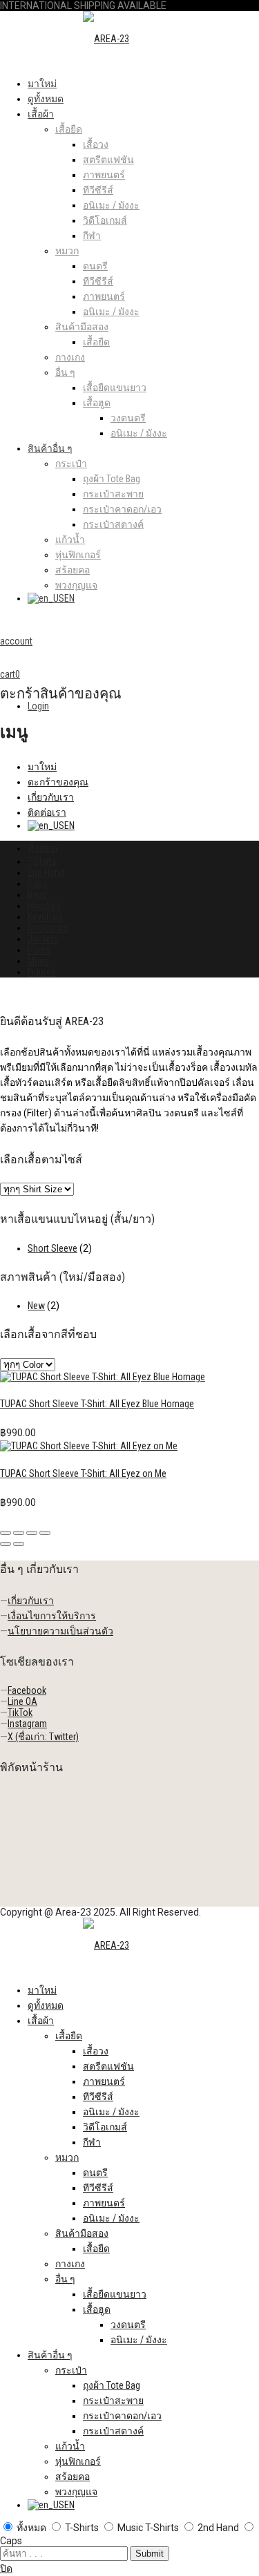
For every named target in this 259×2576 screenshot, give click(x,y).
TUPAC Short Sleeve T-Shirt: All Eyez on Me (83, 1473)
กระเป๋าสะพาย (113, 494)
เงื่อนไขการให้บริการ (52, 1616)
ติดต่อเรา (47, 812)
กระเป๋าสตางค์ (113, 524)
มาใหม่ (42, 84)
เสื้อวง (96, 144)
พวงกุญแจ (76, 585)
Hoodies (44, 906)
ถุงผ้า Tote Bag (112, 479)
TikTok (20, 1712)
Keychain (45, 917)
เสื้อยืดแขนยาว (115, 388)
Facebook (27, 1690)
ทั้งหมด (42, 848)
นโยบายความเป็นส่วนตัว (60, 1631)
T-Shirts (42, 861)
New (36, 1306)
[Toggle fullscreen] (32, 1533)
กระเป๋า (71, 464)
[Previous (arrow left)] (6, 1544)
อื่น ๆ (65, 372)
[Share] (19, 1533)
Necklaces (48, 928)
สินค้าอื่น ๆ (50, 448)
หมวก (67, 251)
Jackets (43, 939)
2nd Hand (46, 872)
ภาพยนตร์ (104, 175)
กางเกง (70, 357)
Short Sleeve (52, 1248)
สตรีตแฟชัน (108, 160)
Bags (37, 895)
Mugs (38, 961)
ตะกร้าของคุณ (58, 782)
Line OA (22, 1701)
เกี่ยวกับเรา (51, 797)
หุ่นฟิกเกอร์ (78, 555)
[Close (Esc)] (6, 1533)
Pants (39, 950)
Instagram (27, 1724)
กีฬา (92, 236)
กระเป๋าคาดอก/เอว (122, 509)
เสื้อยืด (69, 129)
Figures (42, 972)
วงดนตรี (128, 418)
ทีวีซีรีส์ (98, 190)
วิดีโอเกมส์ (105, 220)
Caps (38, 884)
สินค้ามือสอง (82, 327)
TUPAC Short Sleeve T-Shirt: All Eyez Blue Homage (97, 1404)
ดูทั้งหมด (46, 99)
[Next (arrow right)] (19, 1544)
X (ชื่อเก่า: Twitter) (43, 1737)
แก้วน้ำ (70, 540)
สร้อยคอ (73, 570)
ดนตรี (95, 266)
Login (38, 706)
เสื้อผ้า (41, 114)
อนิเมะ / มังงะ (111, 205)
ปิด (6, 2568)
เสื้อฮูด (97, 403)
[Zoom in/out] (45, 1533)
